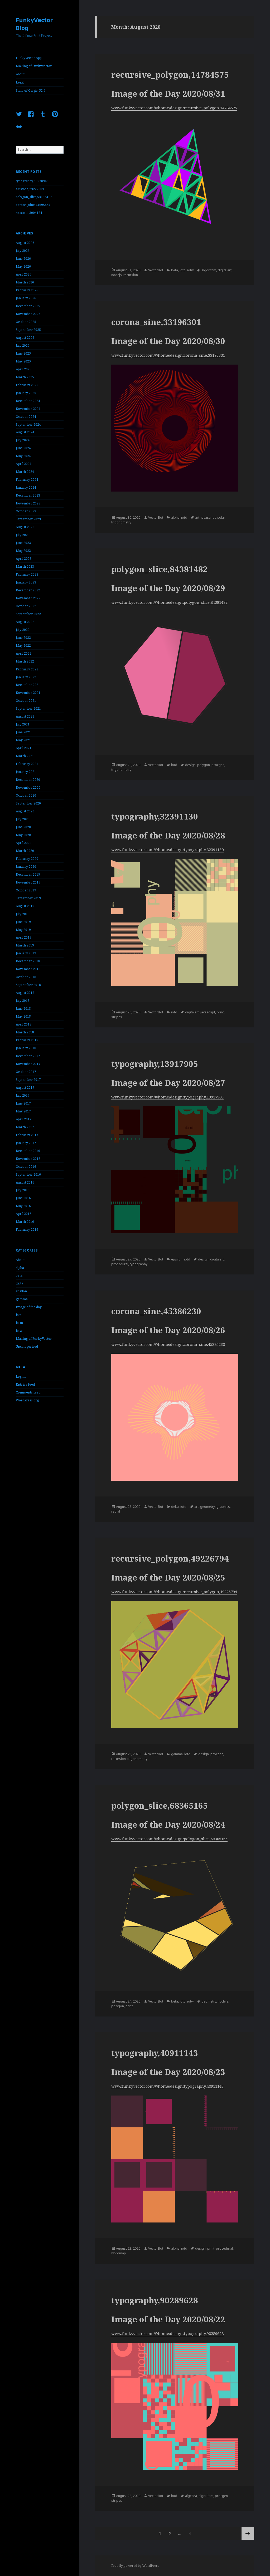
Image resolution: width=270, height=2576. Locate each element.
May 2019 (23, 930)
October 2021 (26, 701)
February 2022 (27, 669)
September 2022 (28, 614)
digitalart (225, 270)
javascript (208, 517)
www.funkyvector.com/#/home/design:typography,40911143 (167, 2086)
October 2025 (26, 322)
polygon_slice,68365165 (160, 1805)
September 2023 (28, 519)
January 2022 (26, 677)
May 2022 (23, 646)
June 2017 (23, 1103)
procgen (218, 765)
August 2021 (25, 716)
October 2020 (26, 795)
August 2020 (25, 811)
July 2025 (23, 345)
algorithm (209, 270)
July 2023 (23, 535)
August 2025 (25, 338)
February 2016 (27, 1230)
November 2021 (28, 693)
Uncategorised (27, 1346)
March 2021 (25, 756)
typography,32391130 (155, 816)
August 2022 (25, 622)
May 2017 (23, 1111)
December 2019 (28, 874)
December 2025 (28, 306)
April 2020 (24, 843)
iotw (19, 1331)
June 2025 (23, 353)
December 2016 (28, 1151)
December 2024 (28, 401)
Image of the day (29, 1307)
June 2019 (23, 922)
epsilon (21, 1291)
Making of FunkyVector (34, 66)
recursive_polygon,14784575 (170, 75)
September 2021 (28, 708)
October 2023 (26, 511)
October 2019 (26, 890)
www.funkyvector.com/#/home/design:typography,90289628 (167, 2333)
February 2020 (27, 859)
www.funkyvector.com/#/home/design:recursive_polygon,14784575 (174, 108)
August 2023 (25, 527)
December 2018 (28, 961)
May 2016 (23, 1206)
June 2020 (23, 827)
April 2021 (24, 748)
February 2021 (27, 764)
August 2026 (25, 243)
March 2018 (25, 1032)
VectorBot (156, 270)
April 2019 (24, 937)
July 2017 (23, 1095)
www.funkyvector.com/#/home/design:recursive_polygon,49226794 (174, 1592)
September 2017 (28, 1080)
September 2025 (28, 330)
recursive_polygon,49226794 (170, 1558)
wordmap (119, 2253)
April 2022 (24, 653)
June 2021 (23, 732)
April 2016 (24, 1214)
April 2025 (24, 369)
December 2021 (28, 685)
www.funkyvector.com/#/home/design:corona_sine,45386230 (168, 1344)
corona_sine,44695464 (33, 205)
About (20, 74)
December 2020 (28, 780)
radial (116, 1511)
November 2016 (28, 1159)
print (220, 1012)
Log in (21, 1377)
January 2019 (26, 953)
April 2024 (24, 464)
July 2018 (23, 1001)
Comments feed (28, 1392)
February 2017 (27, 1135)
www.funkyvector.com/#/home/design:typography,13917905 (167, 1097)
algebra (191, 2496)
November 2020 (28, 787)
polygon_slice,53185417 (34, 197)
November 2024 (28, 409)
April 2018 (24, 1024)
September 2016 (28, 1174)
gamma (22, 1299)
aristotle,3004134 (29, 213)
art (197, 517)
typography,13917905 (155, 1064)
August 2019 (25, 906)
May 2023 (23, 551)
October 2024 (26, 417)
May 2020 (23, 835)
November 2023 (28, 503)
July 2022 (23, 630)
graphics (223, 1507)
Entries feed (25, 1384)
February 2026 (27, 290)
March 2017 (25, 1127)
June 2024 (23, 448)
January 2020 (26, 867)
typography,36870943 (32, 181)
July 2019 (23, 914)
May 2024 (23, 456)
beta (19, 1275)
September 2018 (28, 985)
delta (20, 1283)
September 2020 (28, 803)
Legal (20, 82)
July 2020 (23, 819)
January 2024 (26, 487)
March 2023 (25, 566)
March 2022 (25, 661)
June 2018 (23, 1009)
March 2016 (25, 1222)
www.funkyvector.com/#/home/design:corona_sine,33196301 (168, 355)
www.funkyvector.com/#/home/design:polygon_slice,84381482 (169, 602)
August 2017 (25, 1088)
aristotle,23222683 (30, 189)
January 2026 (26, 298)
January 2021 (26, 772)
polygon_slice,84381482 (160, 569)
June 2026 (23, 259)
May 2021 (23, 740)
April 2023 (24, 559)
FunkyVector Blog (34, 24)
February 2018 (27, 1040)
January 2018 (26, 1048)
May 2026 (23, 266)
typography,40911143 (155, 2053)
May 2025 (23, 361)
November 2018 (28, 969)
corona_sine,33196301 (156, 322)
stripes (117, 1017)
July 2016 (23, 1190)
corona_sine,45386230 (156, 1311)
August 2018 (25, 993)
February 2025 (27, 385)
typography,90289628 (155, 2300)
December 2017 (28, 1056)
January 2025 (26, 393)
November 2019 (28, 882)
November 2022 (28, 598)
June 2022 (23, 638)
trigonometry (121, 522)
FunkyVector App (29, 58)
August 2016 (25, 1182)
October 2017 (26, 1072)
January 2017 (26, 1143)
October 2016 (26, 1167)
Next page (248, 2533)
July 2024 (23, 440)
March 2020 (25, 851)
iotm (19, 1323)
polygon (204, 765)
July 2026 (23, 251)
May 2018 (23, 1016)
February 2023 (27, 574)
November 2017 (28, 1064)
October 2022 (26, 606)
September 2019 (28, 898)
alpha (20, 1268)
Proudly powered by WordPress (135, 2566)
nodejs (117, 275)
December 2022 (28, 590)
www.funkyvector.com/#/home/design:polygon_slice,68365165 (169, 1839)
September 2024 (28, 425)
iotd (19, 1315)
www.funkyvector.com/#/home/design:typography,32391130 (167, 850)
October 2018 (26, 977)
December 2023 (28, 495)
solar (221, 517)
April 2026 (24, 274)
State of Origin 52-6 (31, 90)
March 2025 (25, 377)
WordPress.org (27, 1400)
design (190, 765)
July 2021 (23, 724)
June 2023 (23, 543)
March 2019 (25, 945)
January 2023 (26, 582)
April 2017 (24, 1119)
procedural (120, 1264)
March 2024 (25, 472)
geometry (208, 1507)
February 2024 (27, 480)
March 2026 (25, 282)
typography (139, 1264)
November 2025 (28, 314)
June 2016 (23, 1198)
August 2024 (25, 432)
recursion (131, 275)
